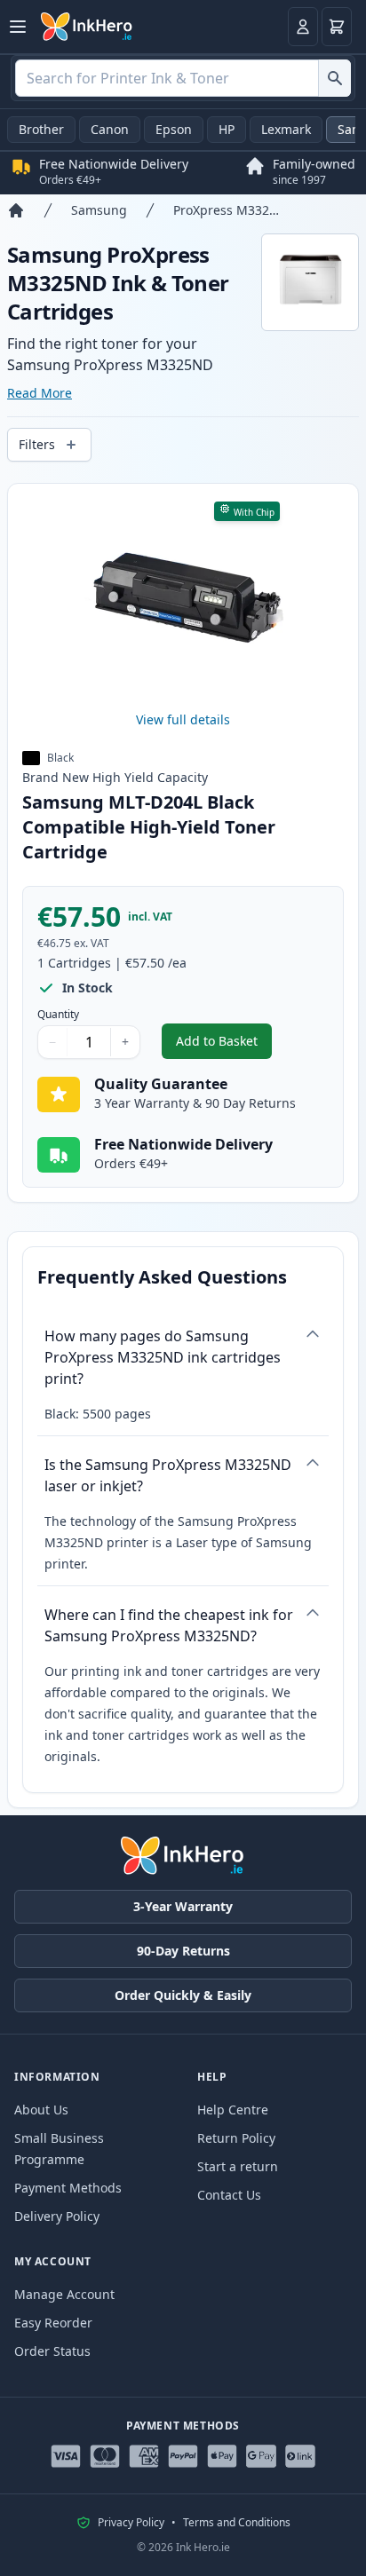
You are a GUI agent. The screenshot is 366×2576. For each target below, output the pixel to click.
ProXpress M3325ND (228, 210)
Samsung (99, 210)
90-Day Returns (183, 1951)
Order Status (52, 2351)
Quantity (58, 1015)
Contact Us (229, 2195)
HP (227, 129)
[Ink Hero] (87, 27)
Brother (41, 129)
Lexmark (286, 129)
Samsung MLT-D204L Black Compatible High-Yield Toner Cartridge (149, 827)
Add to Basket (224, 1045)
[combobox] (183, 78)
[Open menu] (18, 27)
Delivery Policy (57, 2216)
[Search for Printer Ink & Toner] (334, 78)
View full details (183, 719)
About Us (41, 2110)
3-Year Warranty (183, 1906)
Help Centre (233, 2110)
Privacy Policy (131, 2523)
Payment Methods (68, 2188)
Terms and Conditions (237, 2523)
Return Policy (236, 2138)
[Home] (16, 210)
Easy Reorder (53, 2323)
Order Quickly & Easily (183, 1995)
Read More (40, 393)
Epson (174, 129)
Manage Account (64, 2294)
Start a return (238, 2166)
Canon (110, 129)
